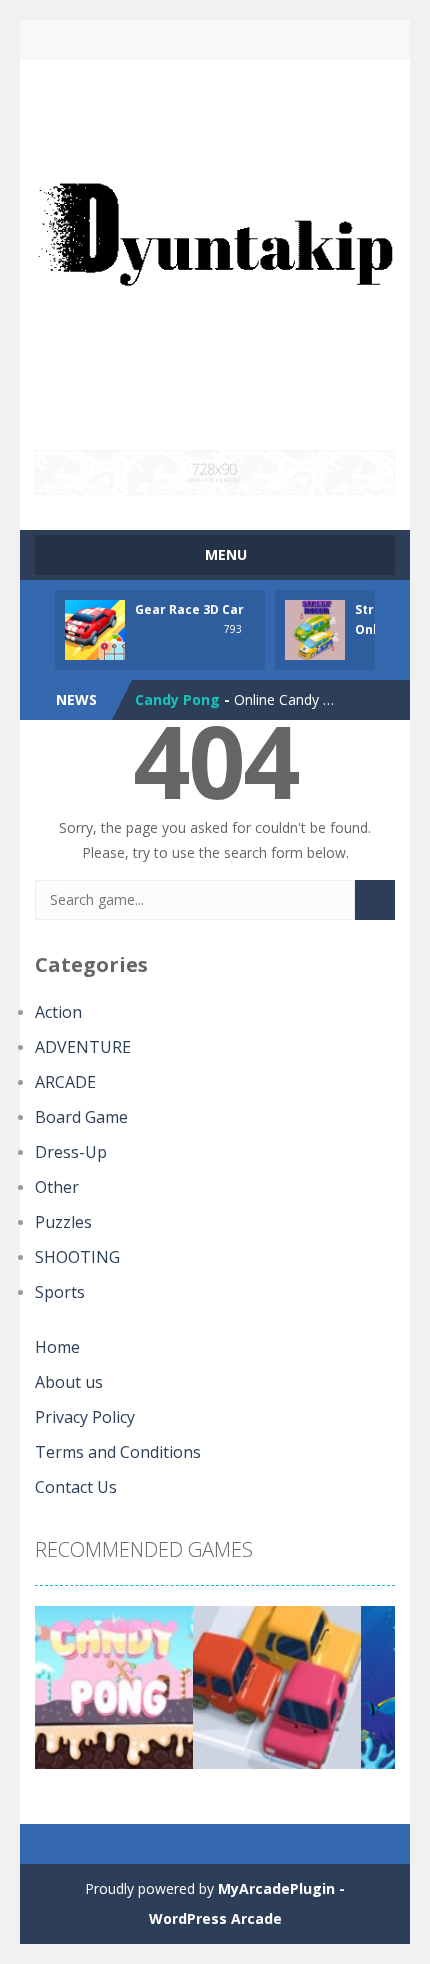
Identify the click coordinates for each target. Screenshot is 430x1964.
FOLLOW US (300, 40)
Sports (60, 1292)
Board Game (81, 1117)
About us (69, 1382)
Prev (61, 1695)
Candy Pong (177, 699)
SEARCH (215, 40)
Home (57, 1347)
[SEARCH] (375, 900)
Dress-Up (71, 1152)
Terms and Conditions (118, 1452)
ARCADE (65, 1082)
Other (57, 1187)
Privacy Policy (85, 1417)
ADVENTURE (83, 1047)
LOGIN (130, 40)
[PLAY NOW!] (95, 627)
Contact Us (76, 1487)
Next (369, 1695)
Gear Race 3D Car (189, 609)
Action (58, 1012)
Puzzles (63, 1222)
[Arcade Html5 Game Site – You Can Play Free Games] (215, 253)
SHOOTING (77, 1257)
